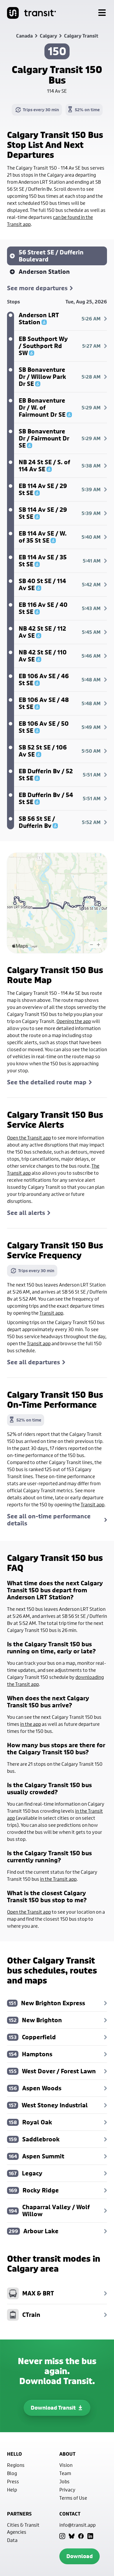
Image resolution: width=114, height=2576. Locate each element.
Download (80, 2556)
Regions (16, 2465)
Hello (14, 2454)
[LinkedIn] (90, 2536)
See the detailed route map (47, 1082)
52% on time (87, 110)
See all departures (33, 1362)
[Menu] (102, 13)
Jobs (64, 2481)
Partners (19, 2514)
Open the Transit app (29, 1138)
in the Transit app (58, 1879)
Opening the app (74, 1021)
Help (12, 2490)
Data (12, 2540)
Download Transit (53, 2408)
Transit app (51, 1313)
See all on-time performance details (49, 1520)
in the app (31, 1724)
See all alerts (26, 1213)
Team (65, 2473)
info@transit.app (77, 2525)
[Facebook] (81, 2536)
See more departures (37, 288)
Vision (66, 2465)
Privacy (67, 2490)
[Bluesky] (72, 2536)
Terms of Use (73, 2498)
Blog (12, 2473)
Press (13, 2481)
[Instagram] (62, 2536)
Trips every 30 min (41, 110)
